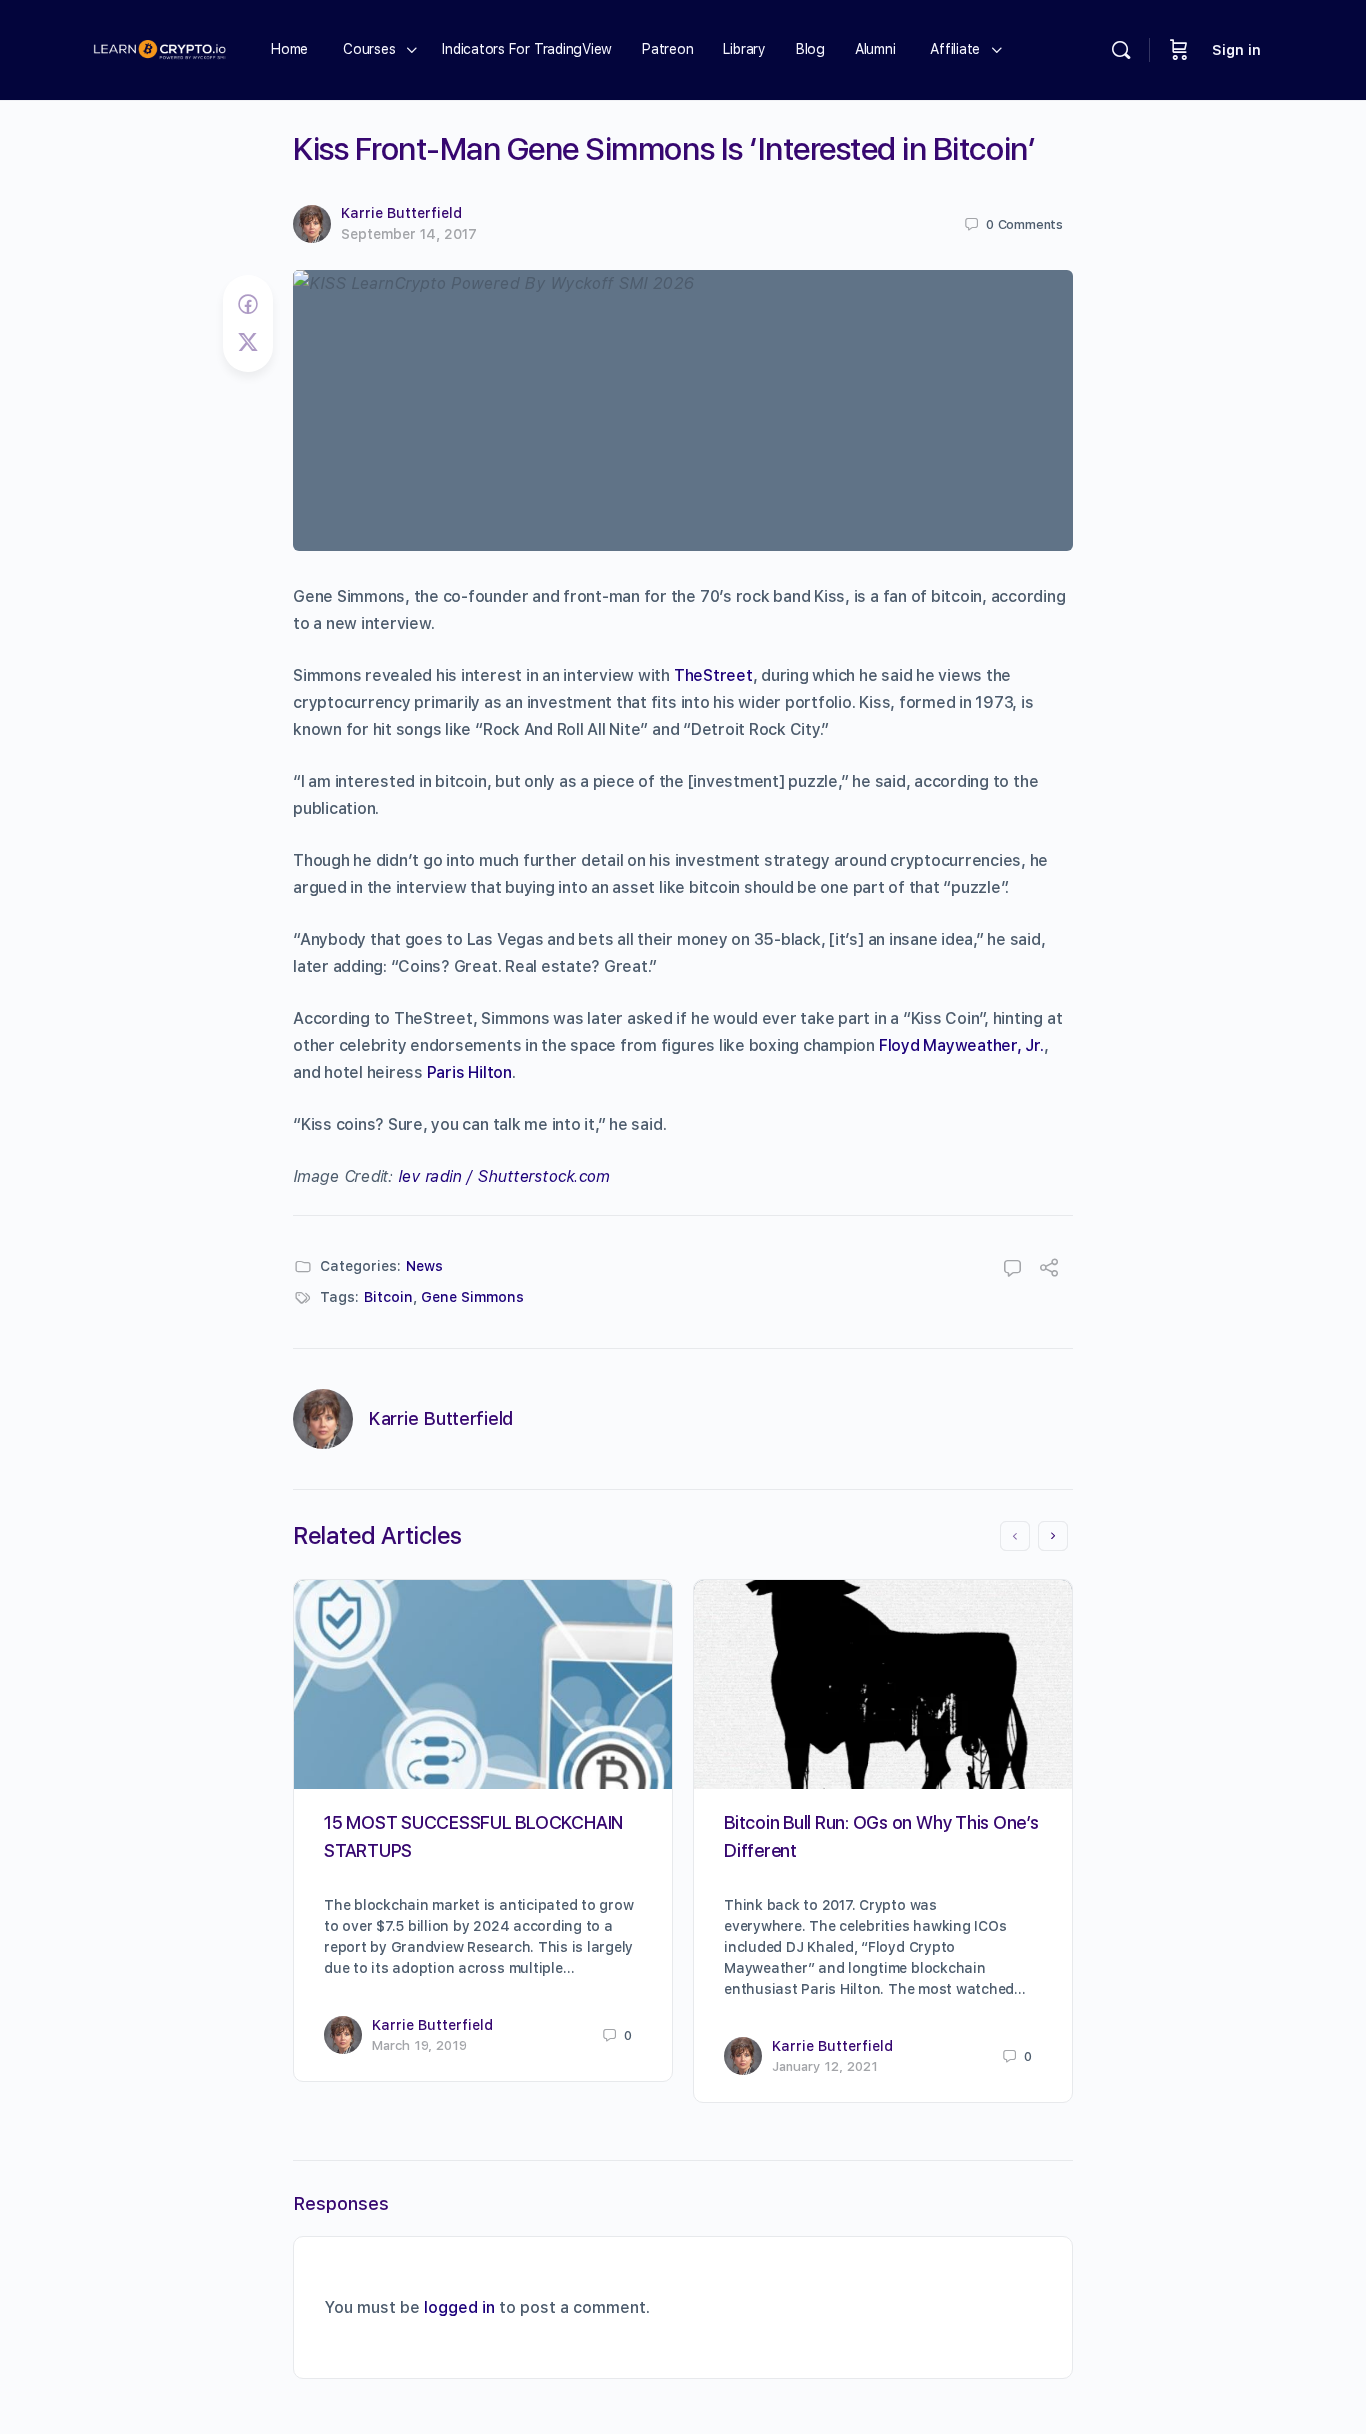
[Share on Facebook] (248, 304)
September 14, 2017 (409, 234)
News (424, 1266)
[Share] (1049, 1270)
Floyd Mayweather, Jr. (961, 1045)
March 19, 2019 (419, 2045)
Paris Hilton (469, 1072)
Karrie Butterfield (401, 213)
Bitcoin (388, 1297)
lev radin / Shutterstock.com (504, 1176)
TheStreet (713, 675)
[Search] (1121, 50)
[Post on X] (248, 342)
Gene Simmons (472, 1297)
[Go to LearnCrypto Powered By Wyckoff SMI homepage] (159, 47)
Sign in (1236, 50)
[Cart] (1179, 50)
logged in (459, 2307)
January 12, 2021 (825, 2066)
